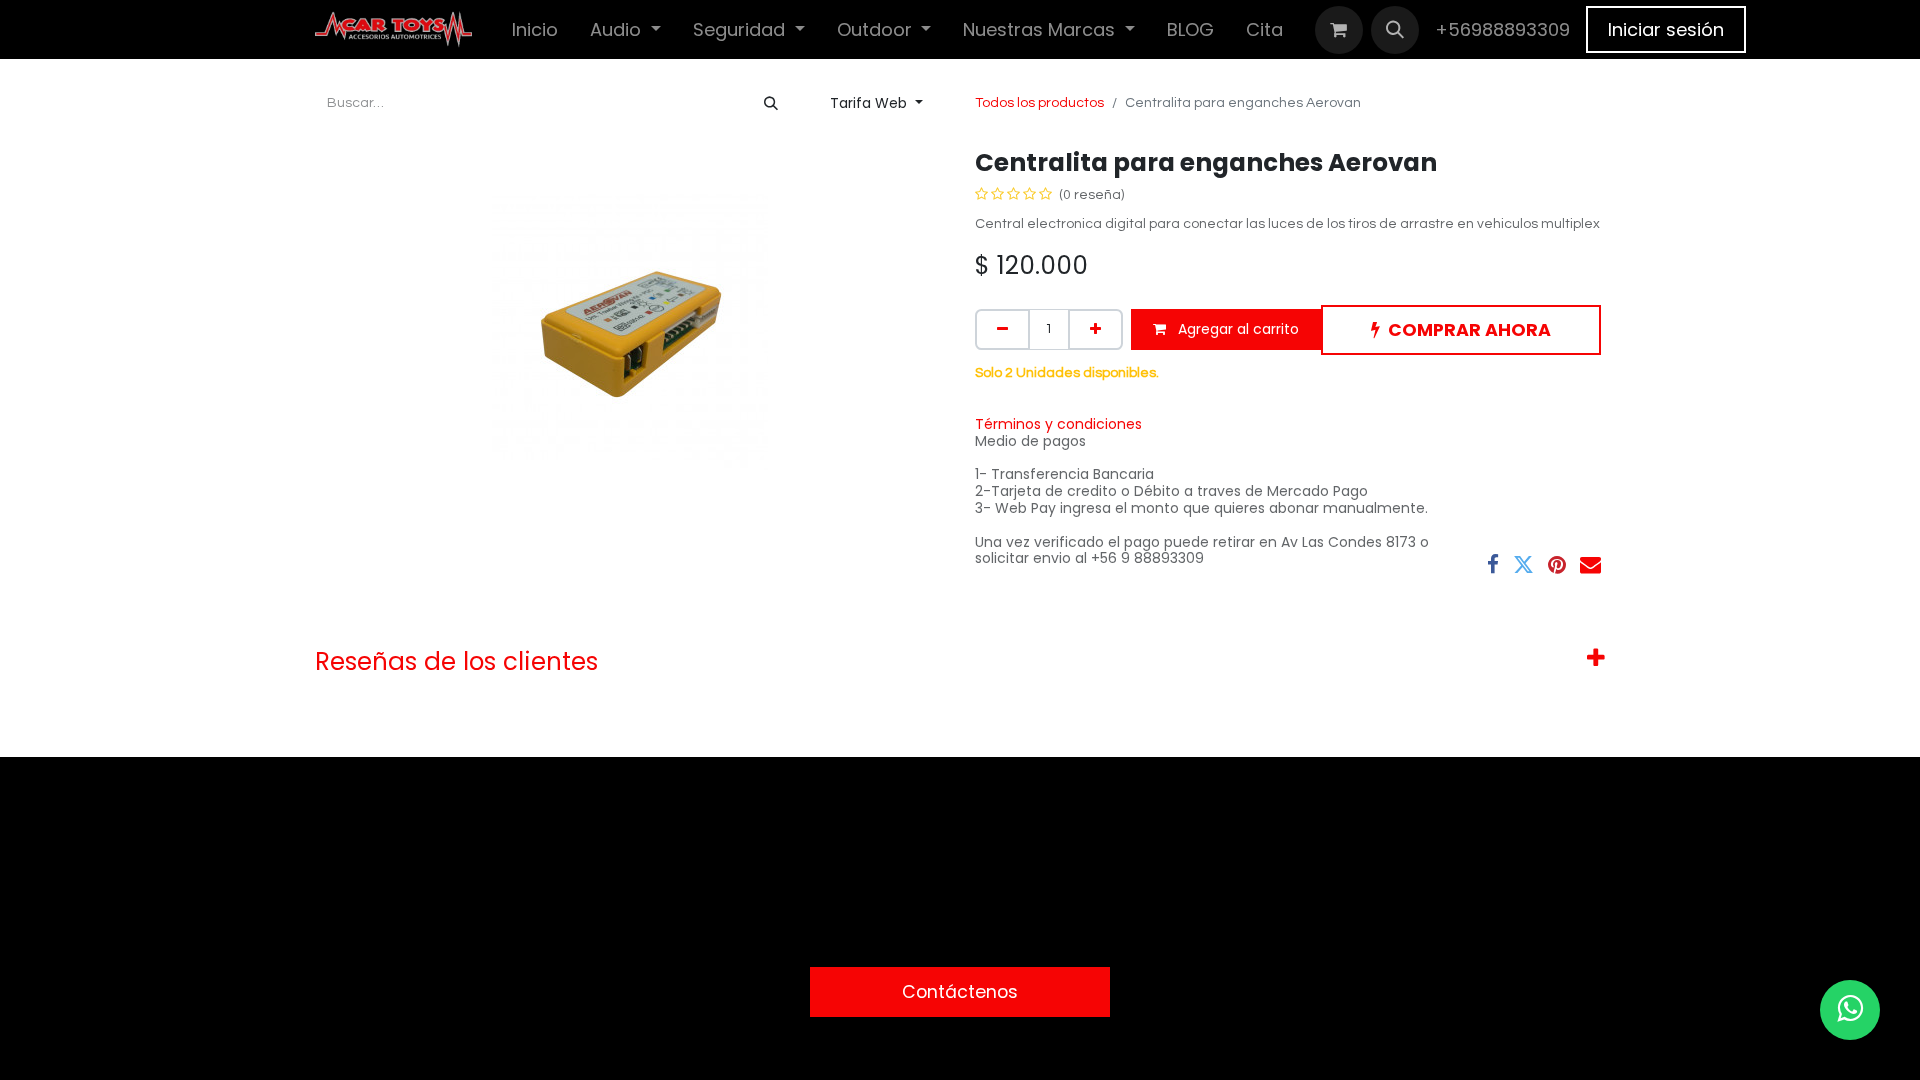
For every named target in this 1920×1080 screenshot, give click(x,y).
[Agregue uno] (1095, 329)
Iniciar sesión (1666, 29)
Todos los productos (1039, 103)
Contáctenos (960, 992)
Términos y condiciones (1058, 424)
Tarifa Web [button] (870, 103)
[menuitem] (535, 29)
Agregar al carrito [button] (1236, 329)
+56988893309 (1502, 29)
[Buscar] (771, 103)
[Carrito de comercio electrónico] (1339, 30)
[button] (1395, 30)
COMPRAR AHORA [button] (1469, 330)
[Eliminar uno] (1002, 329)
